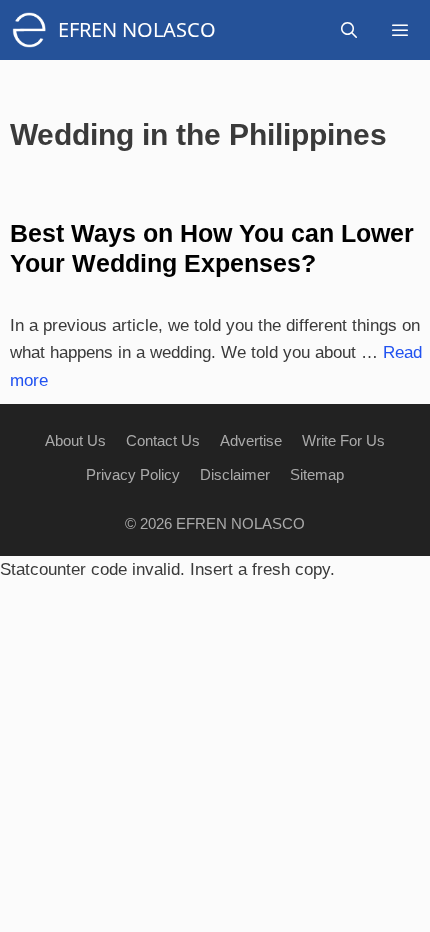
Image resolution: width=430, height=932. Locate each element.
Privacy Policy (133, 474)
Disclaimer (235, 474)
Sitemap (317, 474)
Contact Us (163, 440)
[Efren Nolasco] (34, 30)
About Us (75, 440)
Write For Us (343, 440)
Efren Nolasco (137, 29)
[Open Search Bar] (349, 30)
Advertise (251, 440)
